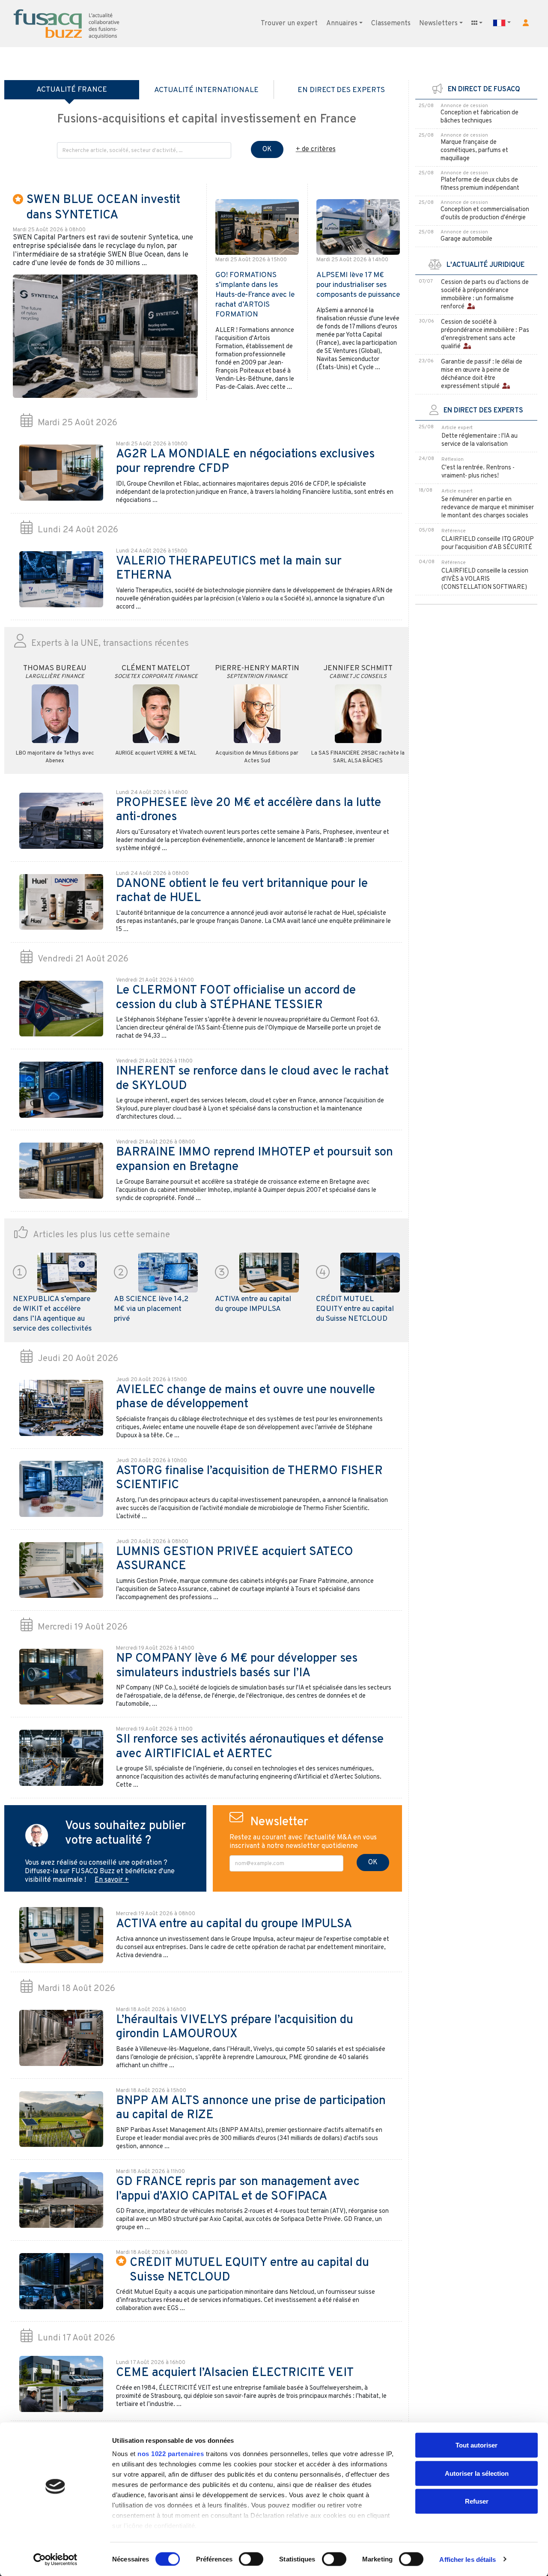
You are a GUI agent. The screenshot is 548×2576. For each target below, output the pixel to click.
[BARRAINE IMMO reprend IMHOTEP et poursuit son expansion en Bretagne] (61, 1171)
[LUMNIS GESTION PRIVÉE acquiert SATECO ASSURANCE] (61, 1570)
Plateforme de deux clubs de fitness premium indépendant (480, 184)
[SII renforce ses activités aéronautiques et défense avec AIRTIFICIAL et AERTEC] (61, 1758)
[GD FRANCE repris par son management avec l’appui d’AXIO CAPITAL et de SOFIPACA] (61, 2200)
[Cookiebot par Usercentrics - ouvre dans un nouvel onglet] (55, 2559)
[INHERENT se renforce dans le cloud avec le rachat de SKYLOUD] (61, 1090)
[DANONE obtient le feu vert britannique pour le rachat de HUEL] (61, 902)
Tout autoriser (477, 2445)
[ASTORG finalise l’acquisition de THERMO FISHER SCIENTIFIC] (61, 1489)
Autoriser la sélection (477, 2473)
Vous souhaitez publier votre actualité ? (125, 1833)
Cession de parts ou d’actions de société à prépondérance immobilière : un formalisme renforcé (485, 295)
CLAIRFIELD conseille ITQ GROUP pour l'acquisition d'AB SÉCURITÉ (488, 543)
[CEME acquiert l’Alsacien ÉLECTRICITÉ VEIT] (61, 2384)
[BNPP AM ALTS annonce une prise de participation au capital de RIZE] (61, 2119)
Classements (391, 24)
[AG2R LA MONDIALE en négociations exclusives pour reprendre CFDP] (61, 473)
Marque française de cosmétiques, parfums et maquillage (474, 151)
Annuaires (342, 24)
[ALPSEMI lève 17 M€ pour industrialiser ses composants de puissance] (358, 227)
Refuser (477, 2501)
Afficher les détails (468, 2559)
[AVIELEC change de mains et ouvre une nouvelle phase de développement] (61, 1408)
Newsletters (438, 24)
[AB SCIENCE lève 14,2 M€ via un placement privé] (168, 1272)
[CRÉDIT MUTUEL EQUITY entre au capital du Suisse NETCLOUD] (370, 1272)
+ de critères (316, 149)
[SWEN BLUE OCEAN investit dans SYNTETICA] (105, 336)
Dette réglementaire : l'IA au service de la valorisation (479, 440)
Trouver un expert (289, 24)
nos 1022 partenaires (171, 2454)
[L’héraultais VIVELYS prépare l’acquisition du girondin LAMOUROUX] (61, 2038)
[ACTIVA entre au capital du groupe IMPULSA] (269, 1272)
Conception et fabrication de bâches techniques (479, 117)
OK (267, 149)
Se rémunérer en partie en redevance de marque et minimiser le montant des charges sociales (488, 508)
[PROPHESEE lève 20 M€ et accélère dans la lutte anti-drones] (61, 821)
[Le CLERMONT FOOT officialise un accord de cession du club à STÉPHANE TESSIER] (61, 1009)
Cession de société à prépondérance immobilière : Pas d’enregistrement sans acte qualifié (485, 334)
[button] (526, 23)
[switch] (251, 2559)
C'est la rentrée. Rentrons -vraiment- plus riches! (478, 472)
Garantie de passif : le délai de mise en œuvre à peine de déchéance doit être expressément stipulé (482, 374)
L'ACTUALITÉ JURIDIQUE (483, 265)
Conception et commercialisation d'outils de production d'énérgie (485, 214)
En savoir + (112, 1880)
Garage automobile (466, 239)
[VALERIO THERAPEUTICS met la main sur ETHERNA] (61, 579)
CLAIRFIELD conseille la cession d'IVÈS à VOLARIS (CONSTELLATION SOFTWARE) (485, 579)
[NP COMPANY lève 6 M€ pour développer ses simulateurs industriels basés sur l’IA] (61, 1677)
